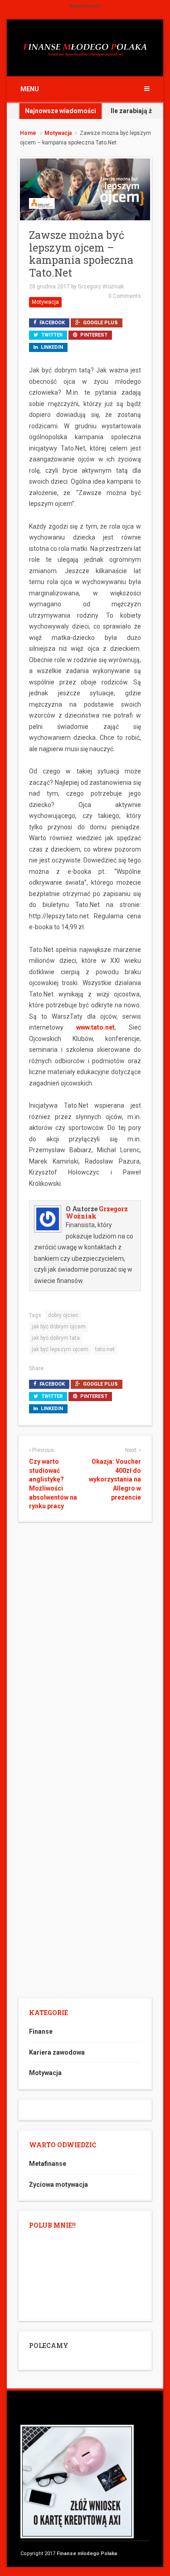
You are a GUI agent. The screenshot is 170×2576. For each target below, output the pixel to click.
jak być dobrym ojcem (59, 1327)
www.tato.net (95, 1027)
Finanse (41, 2031)
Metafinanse (48, 2164)
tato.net (105, 1349)
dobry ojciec (63, 1315)
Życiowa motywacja (58, 2185)
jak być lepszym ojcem (60, 1349)
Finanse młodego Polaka (87, 2554)
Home (28, 133)
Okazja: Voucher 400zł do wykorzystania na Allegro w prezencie (115, 1479)
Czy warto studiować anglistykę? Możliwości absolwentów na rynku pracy (53, 1484)
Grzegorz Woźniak (101, 287)
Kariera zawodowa (57, 2052)
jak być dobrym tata (56, 1338)
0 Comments (125, 296)
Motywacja (58, 133)
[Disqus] (85, 1645)
